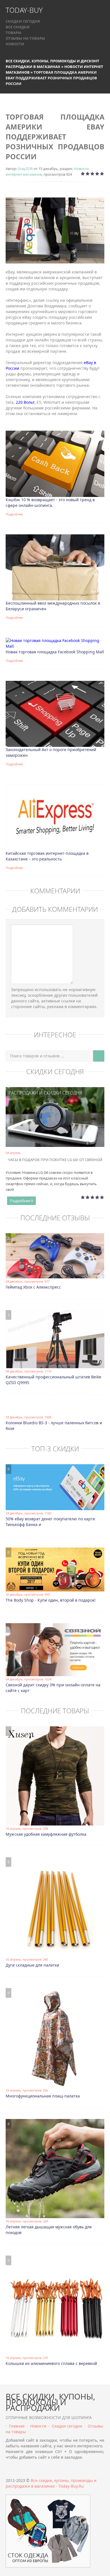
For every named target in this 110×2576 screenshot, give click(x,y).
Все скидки (18, 27)
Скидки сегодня (23, 21)
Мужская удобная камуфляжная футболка (46, 1834)
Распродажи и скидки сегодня (45, 1093)
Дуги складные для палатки (32, 1965)
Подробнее (14, 514)
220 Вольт (25, 402)
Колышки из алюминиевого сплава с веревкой (51, 2363)
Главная (17, 2426)
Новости (15, 44)
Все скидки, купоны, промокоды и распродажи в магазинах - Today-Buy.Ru (51, 2483)
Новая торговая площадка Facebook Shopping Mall (55, 652)
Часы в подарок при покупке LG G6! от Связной (55, 1160)
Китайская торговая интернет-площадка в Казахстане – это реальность (47, 856)
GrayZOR (25, 169)
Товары (14, 33)
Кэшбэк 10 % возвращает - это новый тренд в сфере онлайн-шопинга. (50, 502)
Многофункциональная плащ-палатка (43, 2096)
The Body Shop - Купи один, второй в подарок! (51, 1600)
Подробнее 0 (21, 1201)
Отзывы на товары (25, 38)
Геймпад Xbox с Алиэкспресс (33, 1287)
